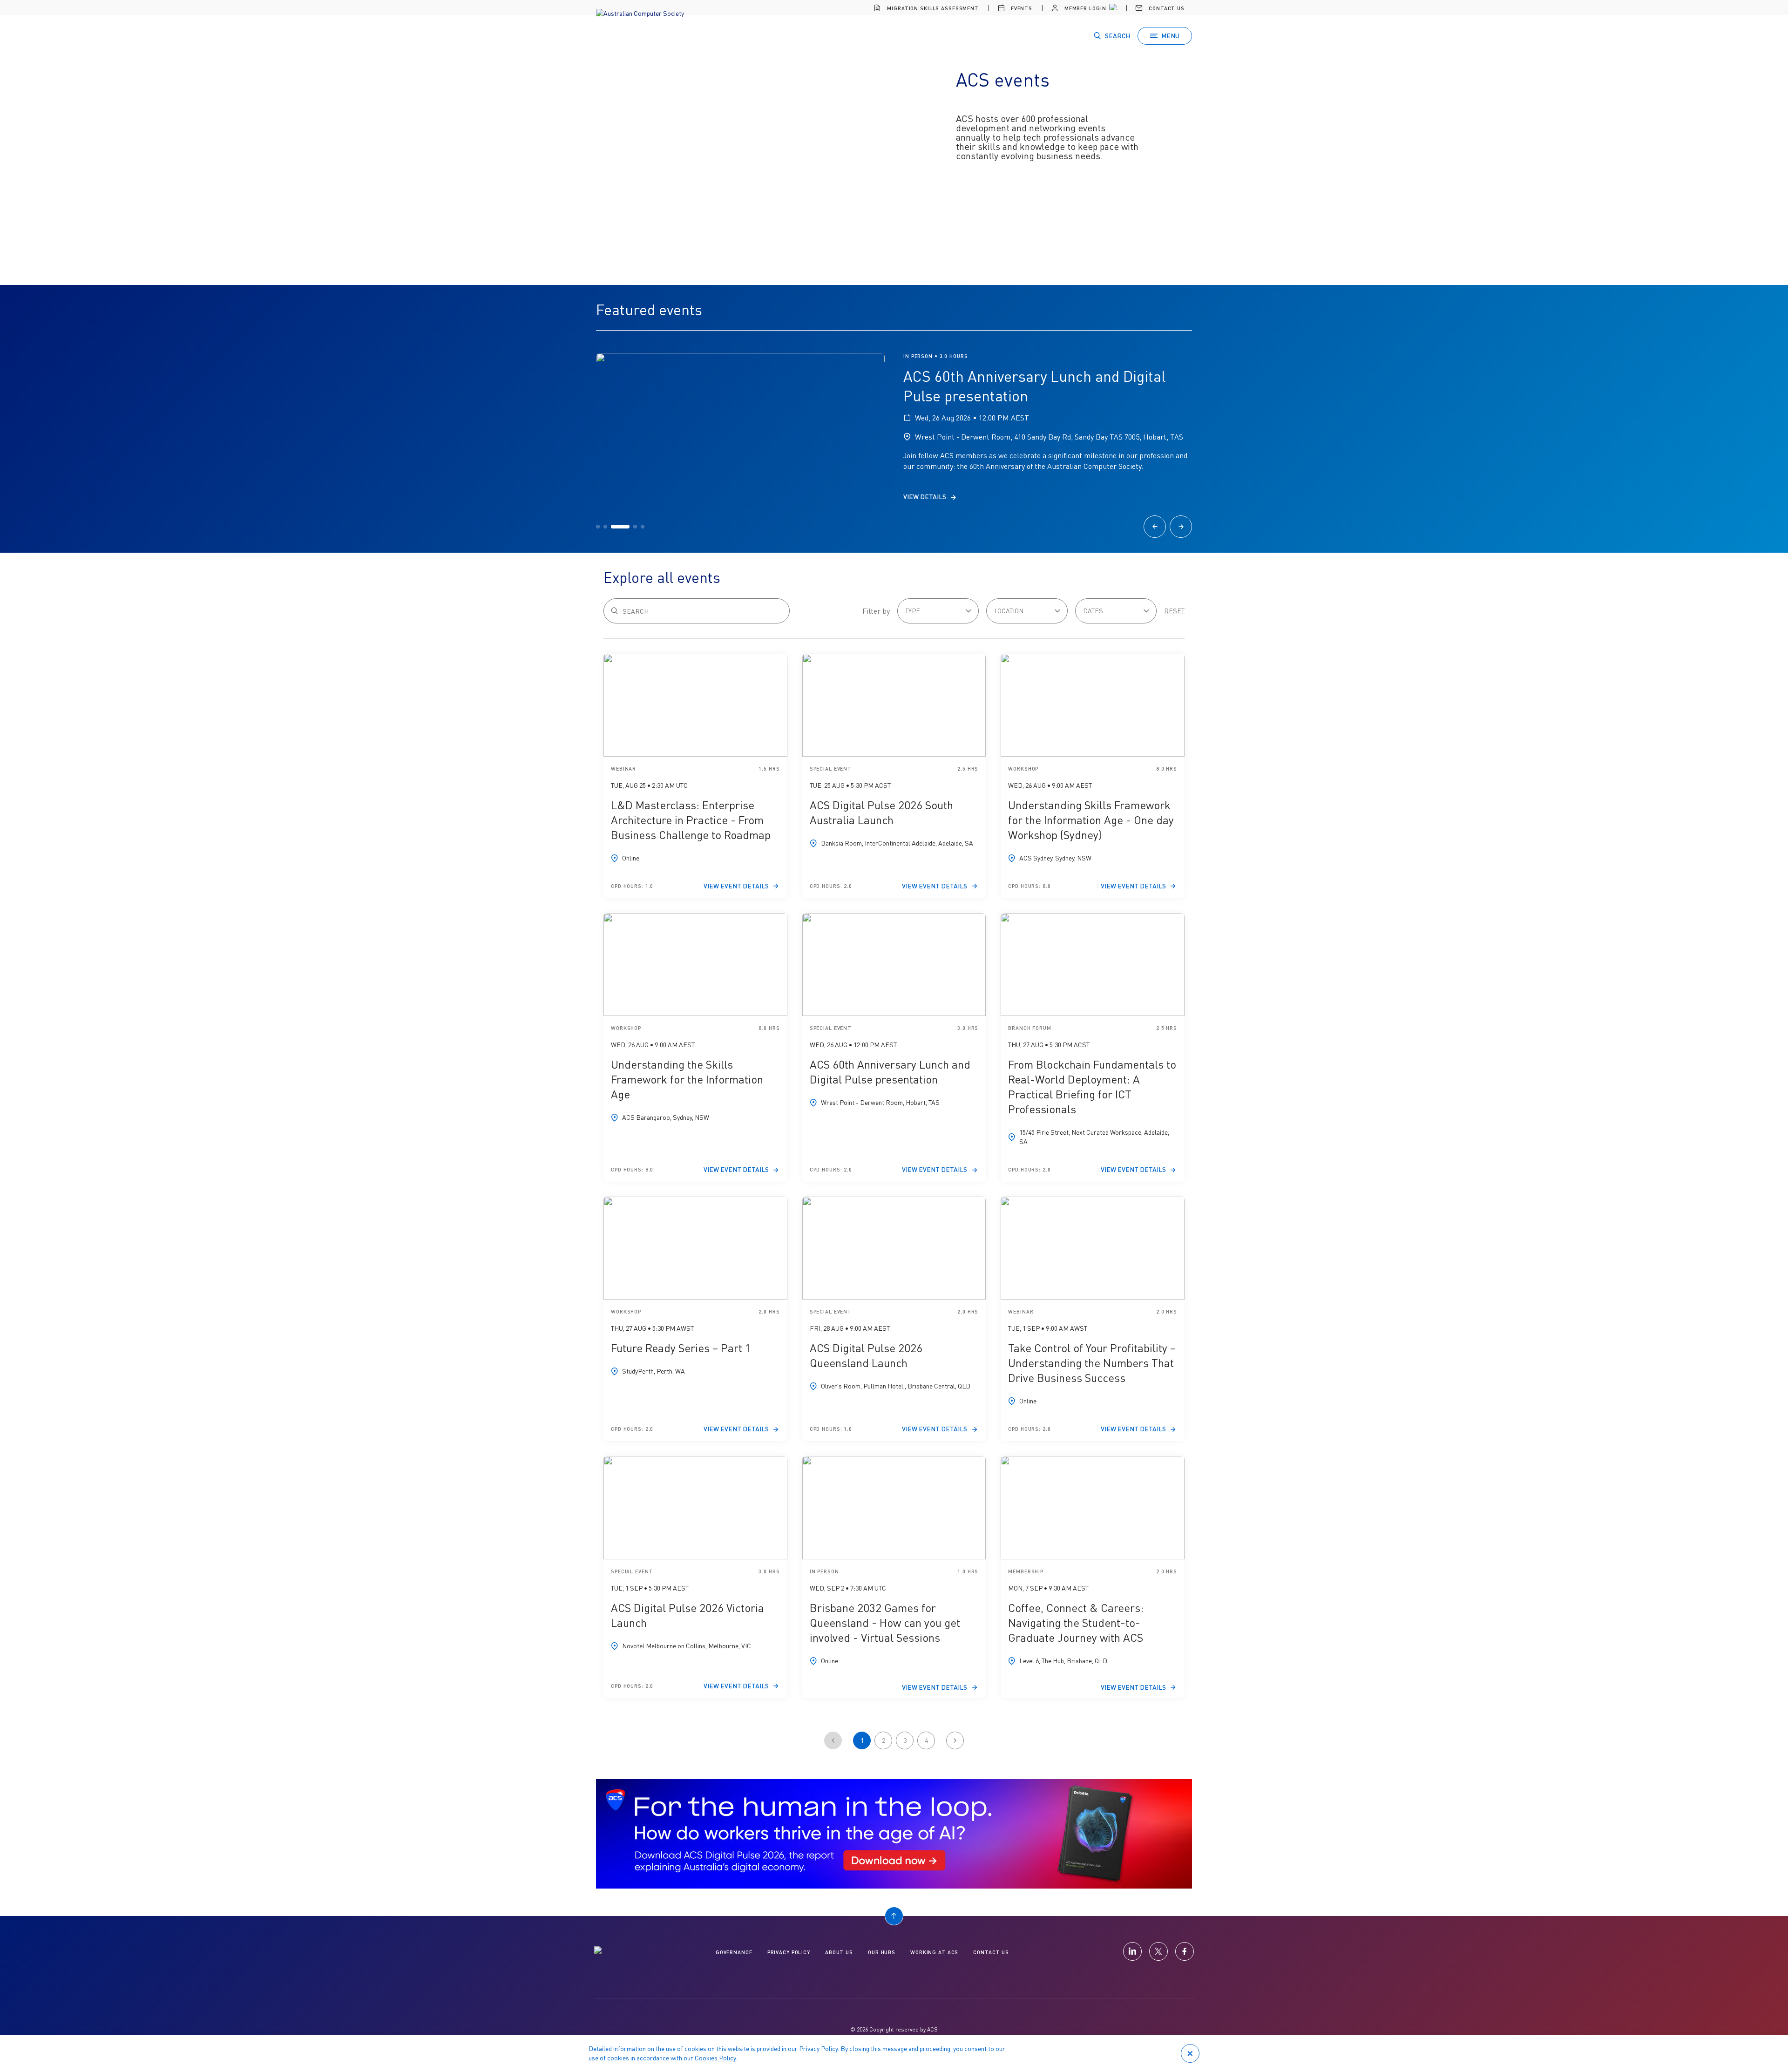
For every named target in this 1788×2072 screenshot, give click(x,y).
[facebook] (1185, 1951)
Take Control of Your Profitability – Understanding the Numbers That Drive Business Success (1092, 1363)
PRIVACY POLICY (789, 1952)
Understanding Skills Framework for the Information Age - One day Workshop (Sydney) (1091, 820)
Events (1021, 8)
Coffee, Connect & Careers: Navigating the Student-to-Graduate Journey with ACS (1076, 1622)
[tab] (598, 527)
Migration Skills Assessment (932, 8)
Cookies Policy (715, 2058)
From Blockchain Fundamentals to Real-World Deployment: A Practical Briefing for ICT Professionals (1092, 1087)
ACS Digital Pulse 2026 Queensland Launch (866, 1355)
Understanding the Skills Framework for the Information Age (687, 1079)
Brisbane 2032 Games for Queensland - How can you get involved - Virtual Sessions (885, 1622)
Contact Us (1166, 8)
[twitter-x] (1158, 1951)
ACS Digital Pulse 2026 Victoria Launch (687, 1615)
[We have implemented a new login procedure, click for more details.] (1112, 8)
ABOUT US (839, 1952)
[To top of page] (894, 1916)
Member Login (1084, 8)
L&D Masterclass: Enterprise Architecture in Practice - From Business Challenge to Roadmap (691, 820)
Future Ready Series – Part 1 (681, 1348)
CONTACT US (991, 1952)
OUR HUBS (882, 1952)
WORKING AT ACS (934, 1952)
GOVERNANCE (734, 1952)
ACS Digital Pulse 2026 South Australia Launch (881, 812)
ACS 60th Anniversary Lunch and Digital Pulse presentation (890, 1072)
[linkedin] (1132, 1951)
